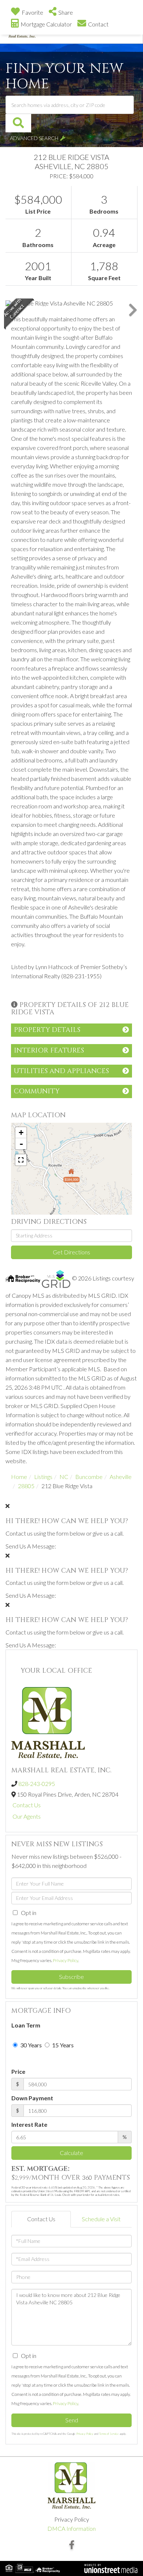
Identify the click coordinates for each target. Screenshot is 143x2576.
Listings (43, 1477)
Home (19, 1477)
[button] (18, 123)
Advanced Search (34, 138)
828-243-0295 (37, 1784)
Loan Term (26, 2025)
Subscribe (71, 1977)
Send (72, 2420)
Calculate (71, 2153)
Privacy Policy (65, 1960)
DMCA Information (71, 2528)
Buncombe (89, 1477)
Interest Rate (29, 2124)
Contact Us (27, 1805)
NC (64, 1477)
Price (18, 2071)
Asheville (121, 1477)
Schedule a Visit (101, 2219)
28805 (26, 1486)
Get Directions (71, 1252)
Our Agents (27, 1816)
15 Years (62, 2045)
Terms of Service (109, 2434)
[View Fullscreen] (21, 1160)
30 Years (30, 2045)
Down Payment (32, 2098)
